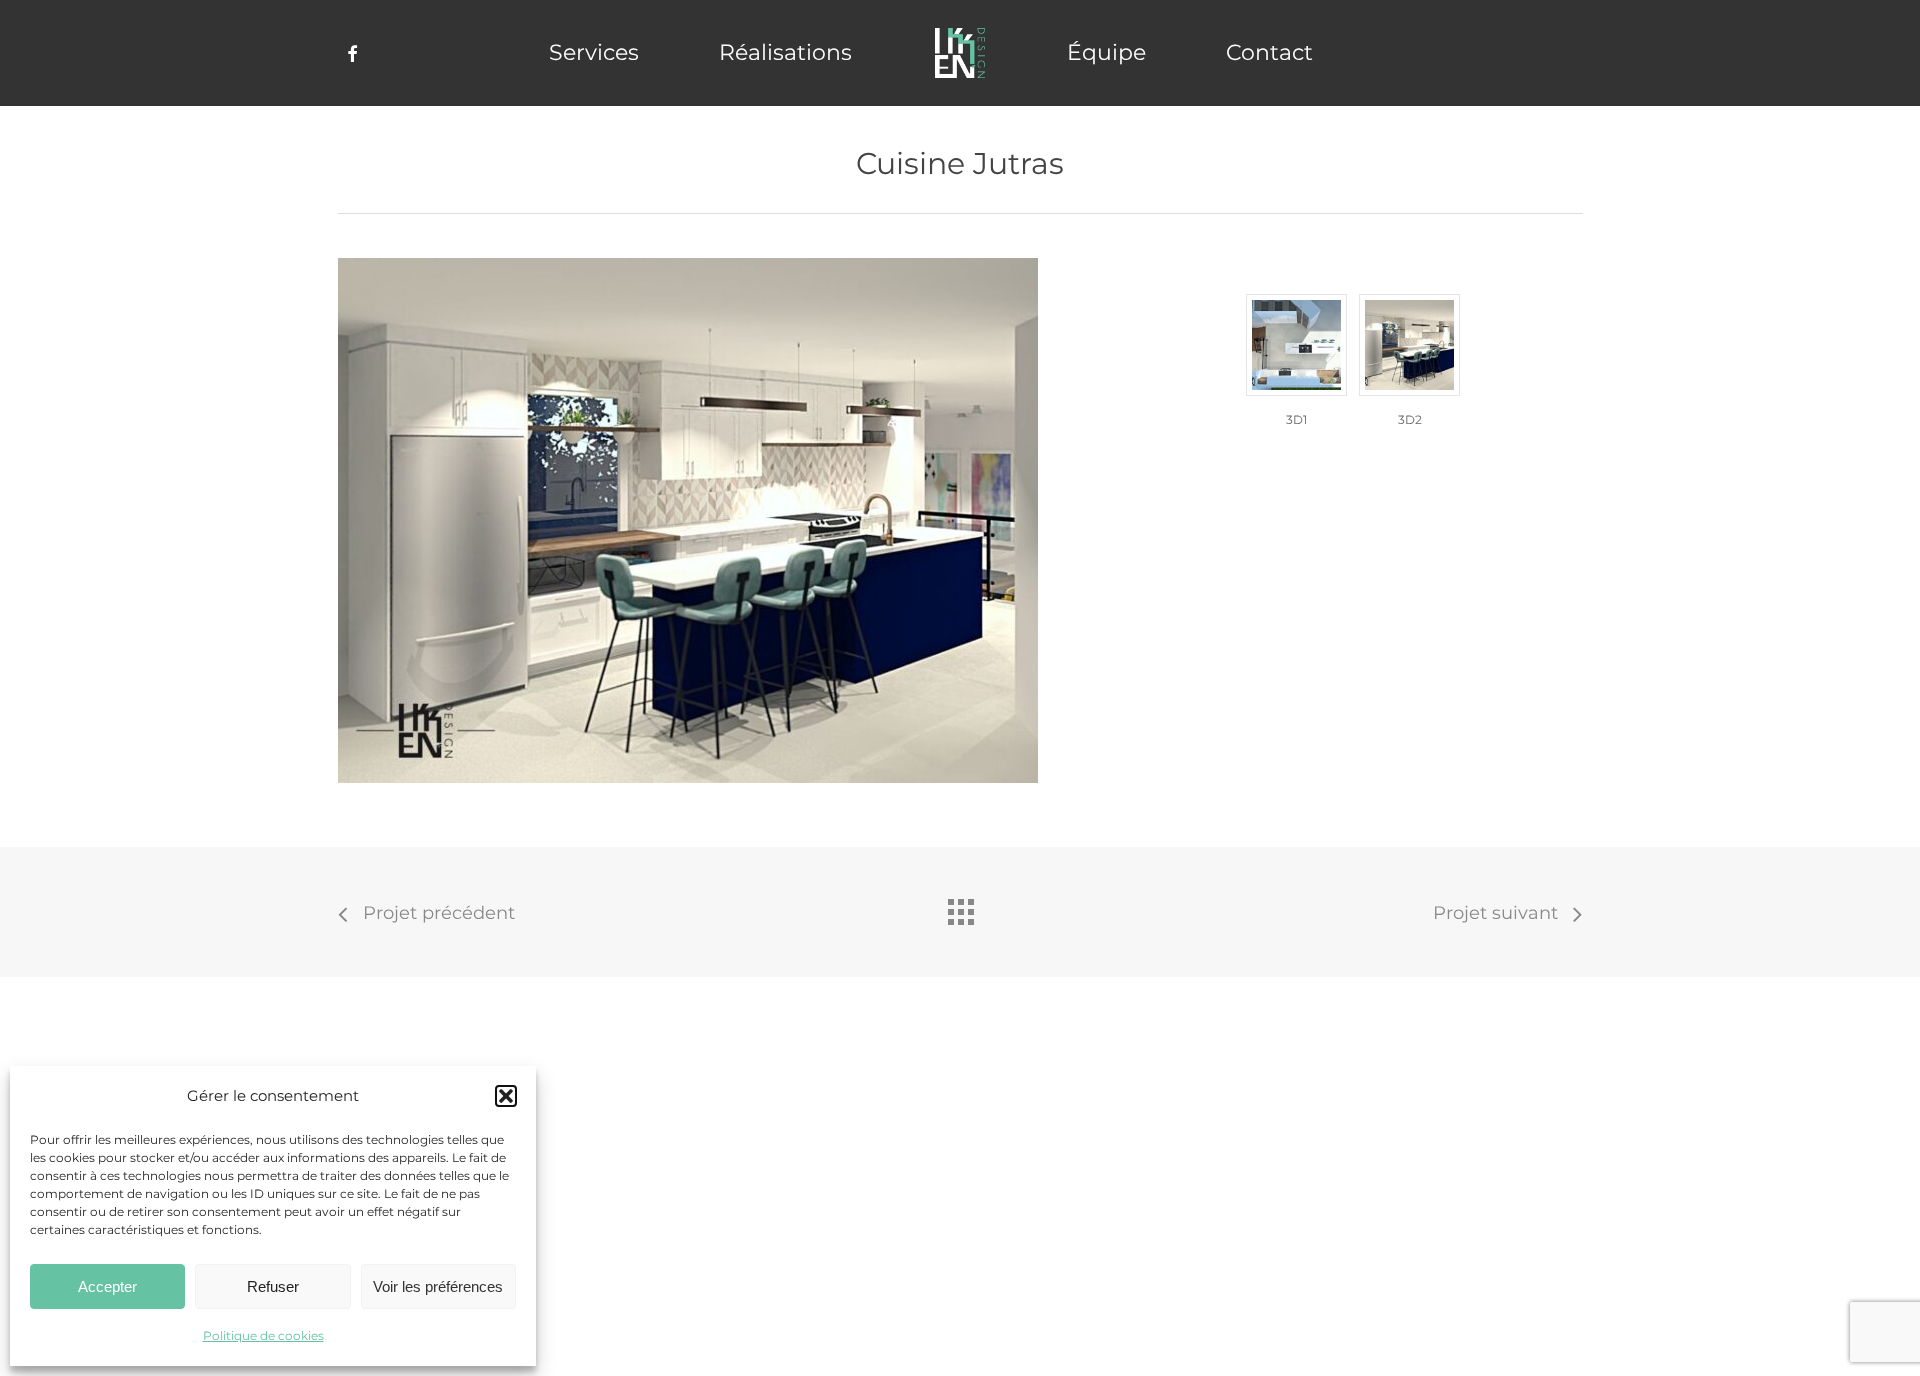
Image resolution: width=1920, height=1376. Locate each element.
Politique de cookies (263, 1335)
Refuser (273, 1286)
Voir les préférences (438, 1286)
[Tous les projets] (960, 907)
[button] (506, 1096)
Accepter (107, 1286)
